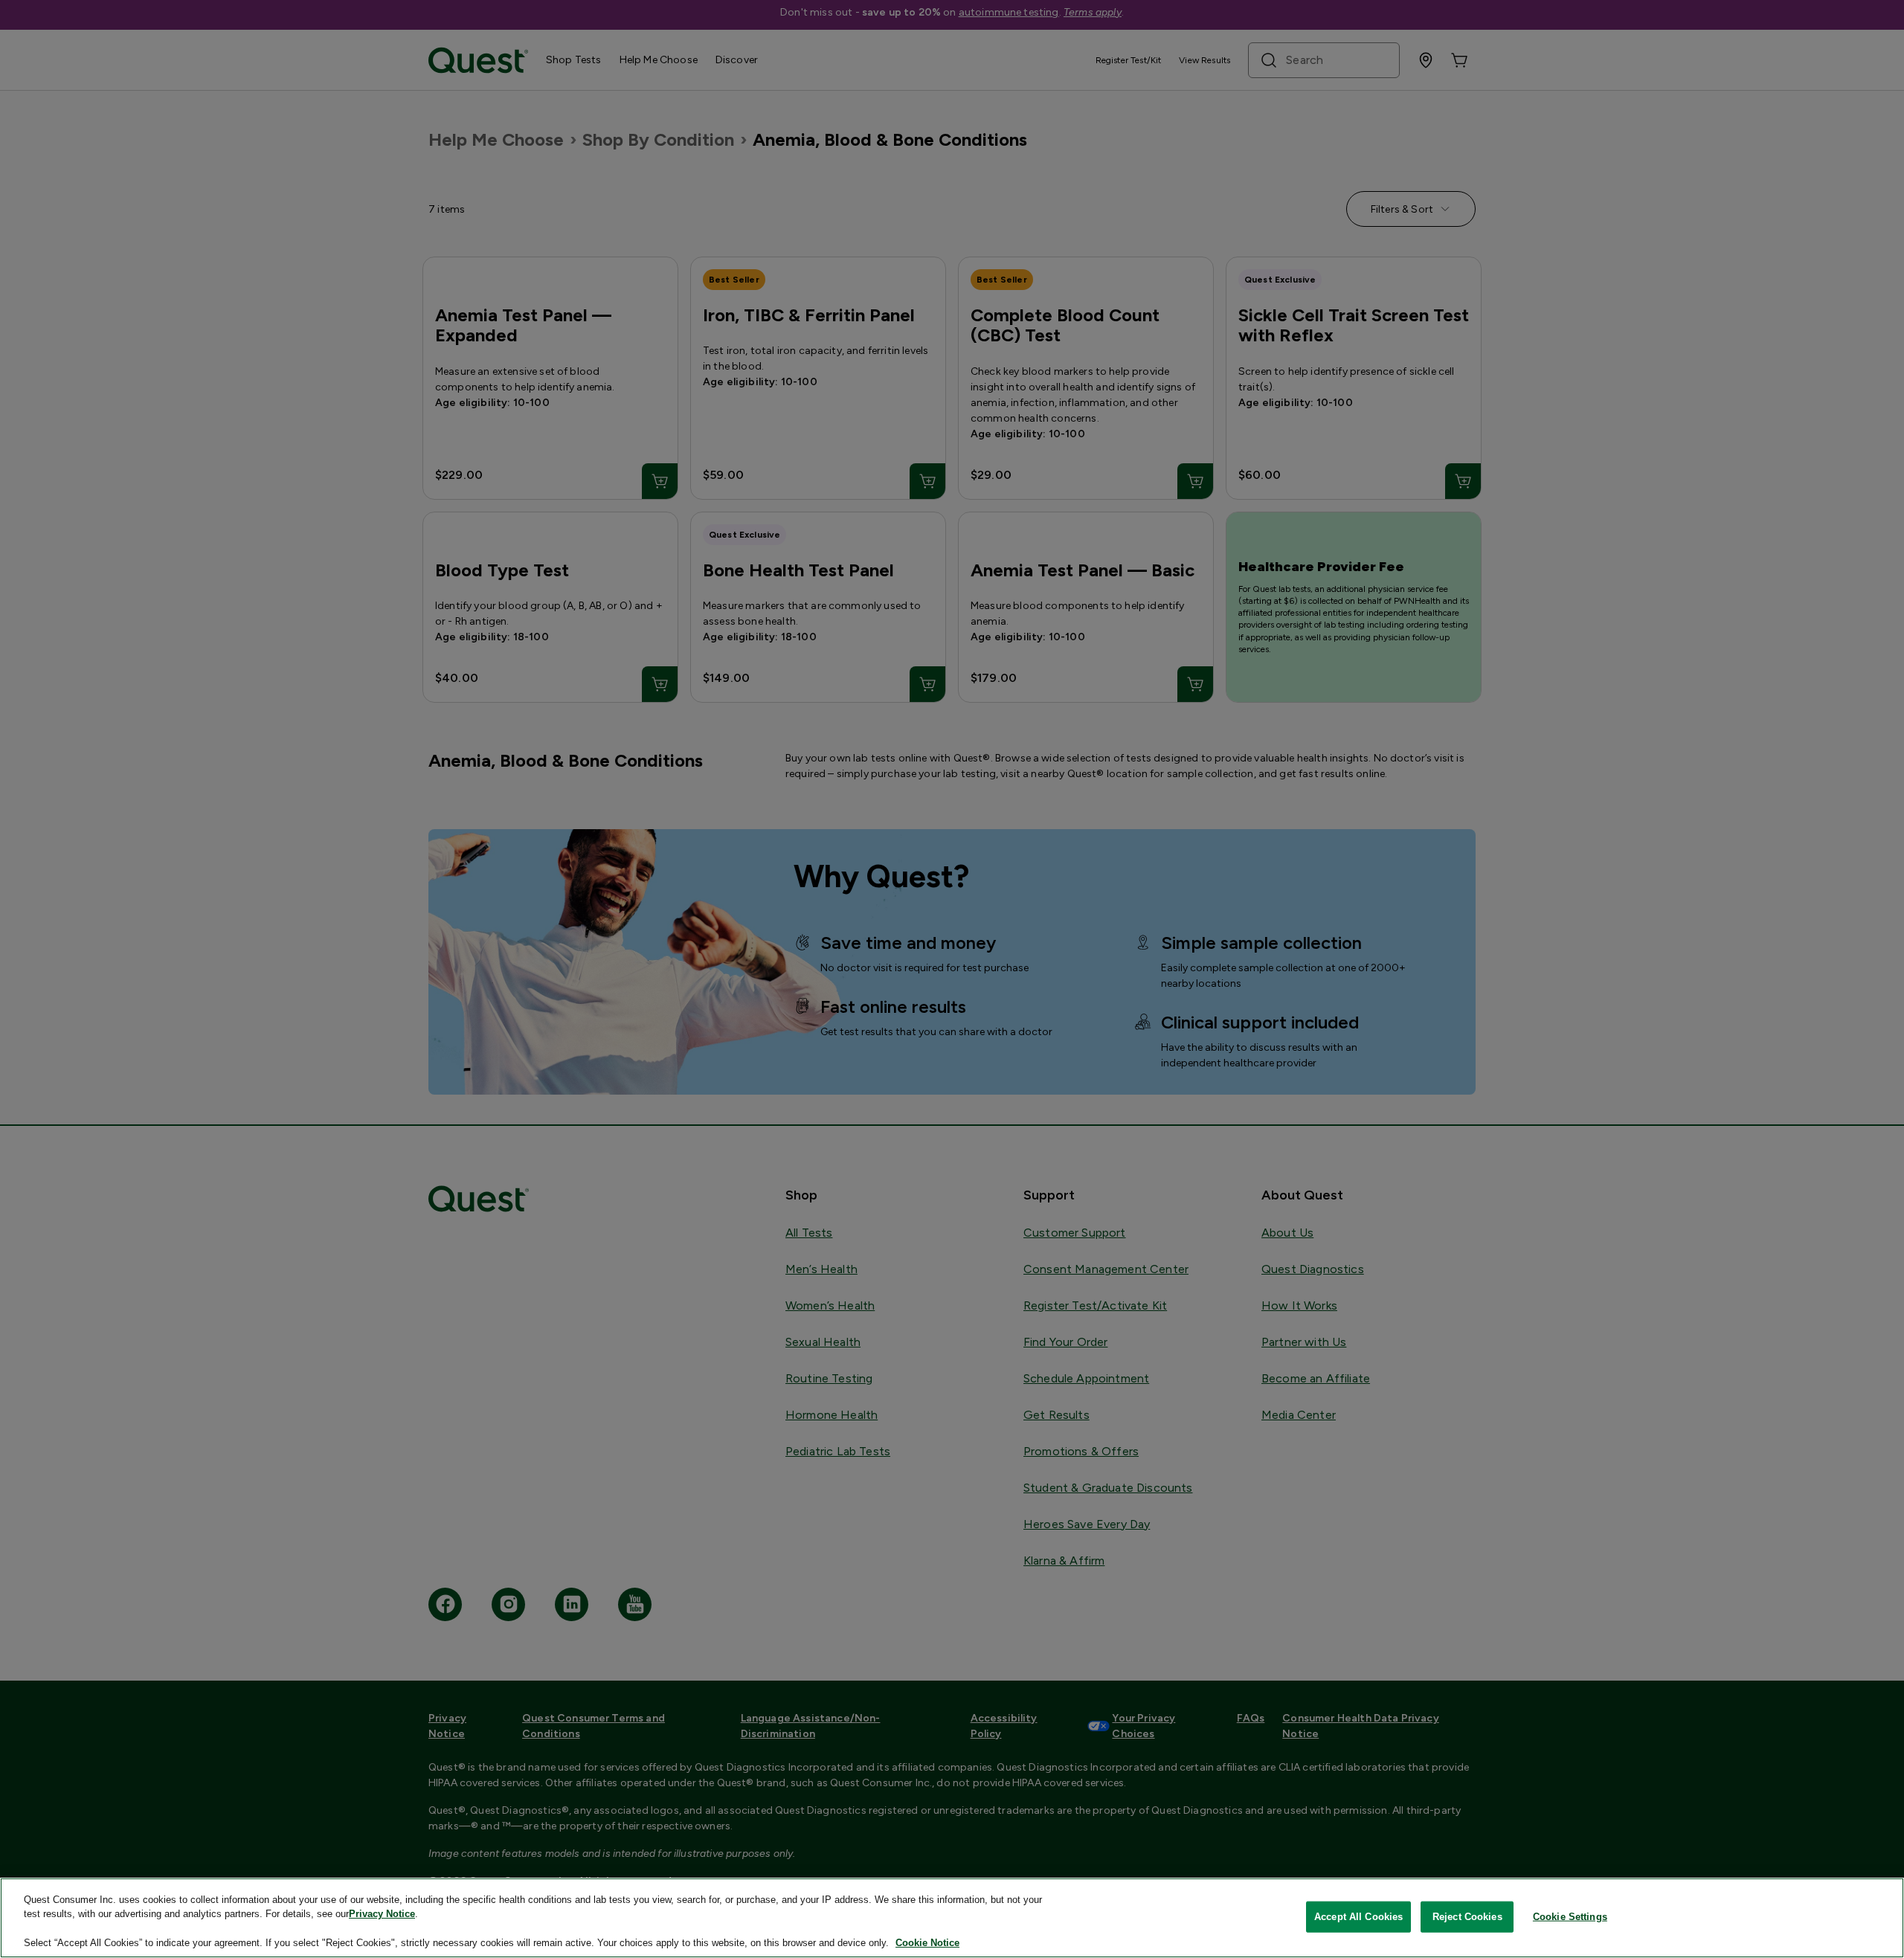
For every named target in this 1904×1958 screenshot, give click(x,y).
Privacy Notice (382, 1914)
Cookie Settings (1570, 1917)
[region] (952, 1918)
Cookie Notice (927, 1943)
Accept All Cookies (1358, 1917)
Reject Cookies (1467, 1917)
